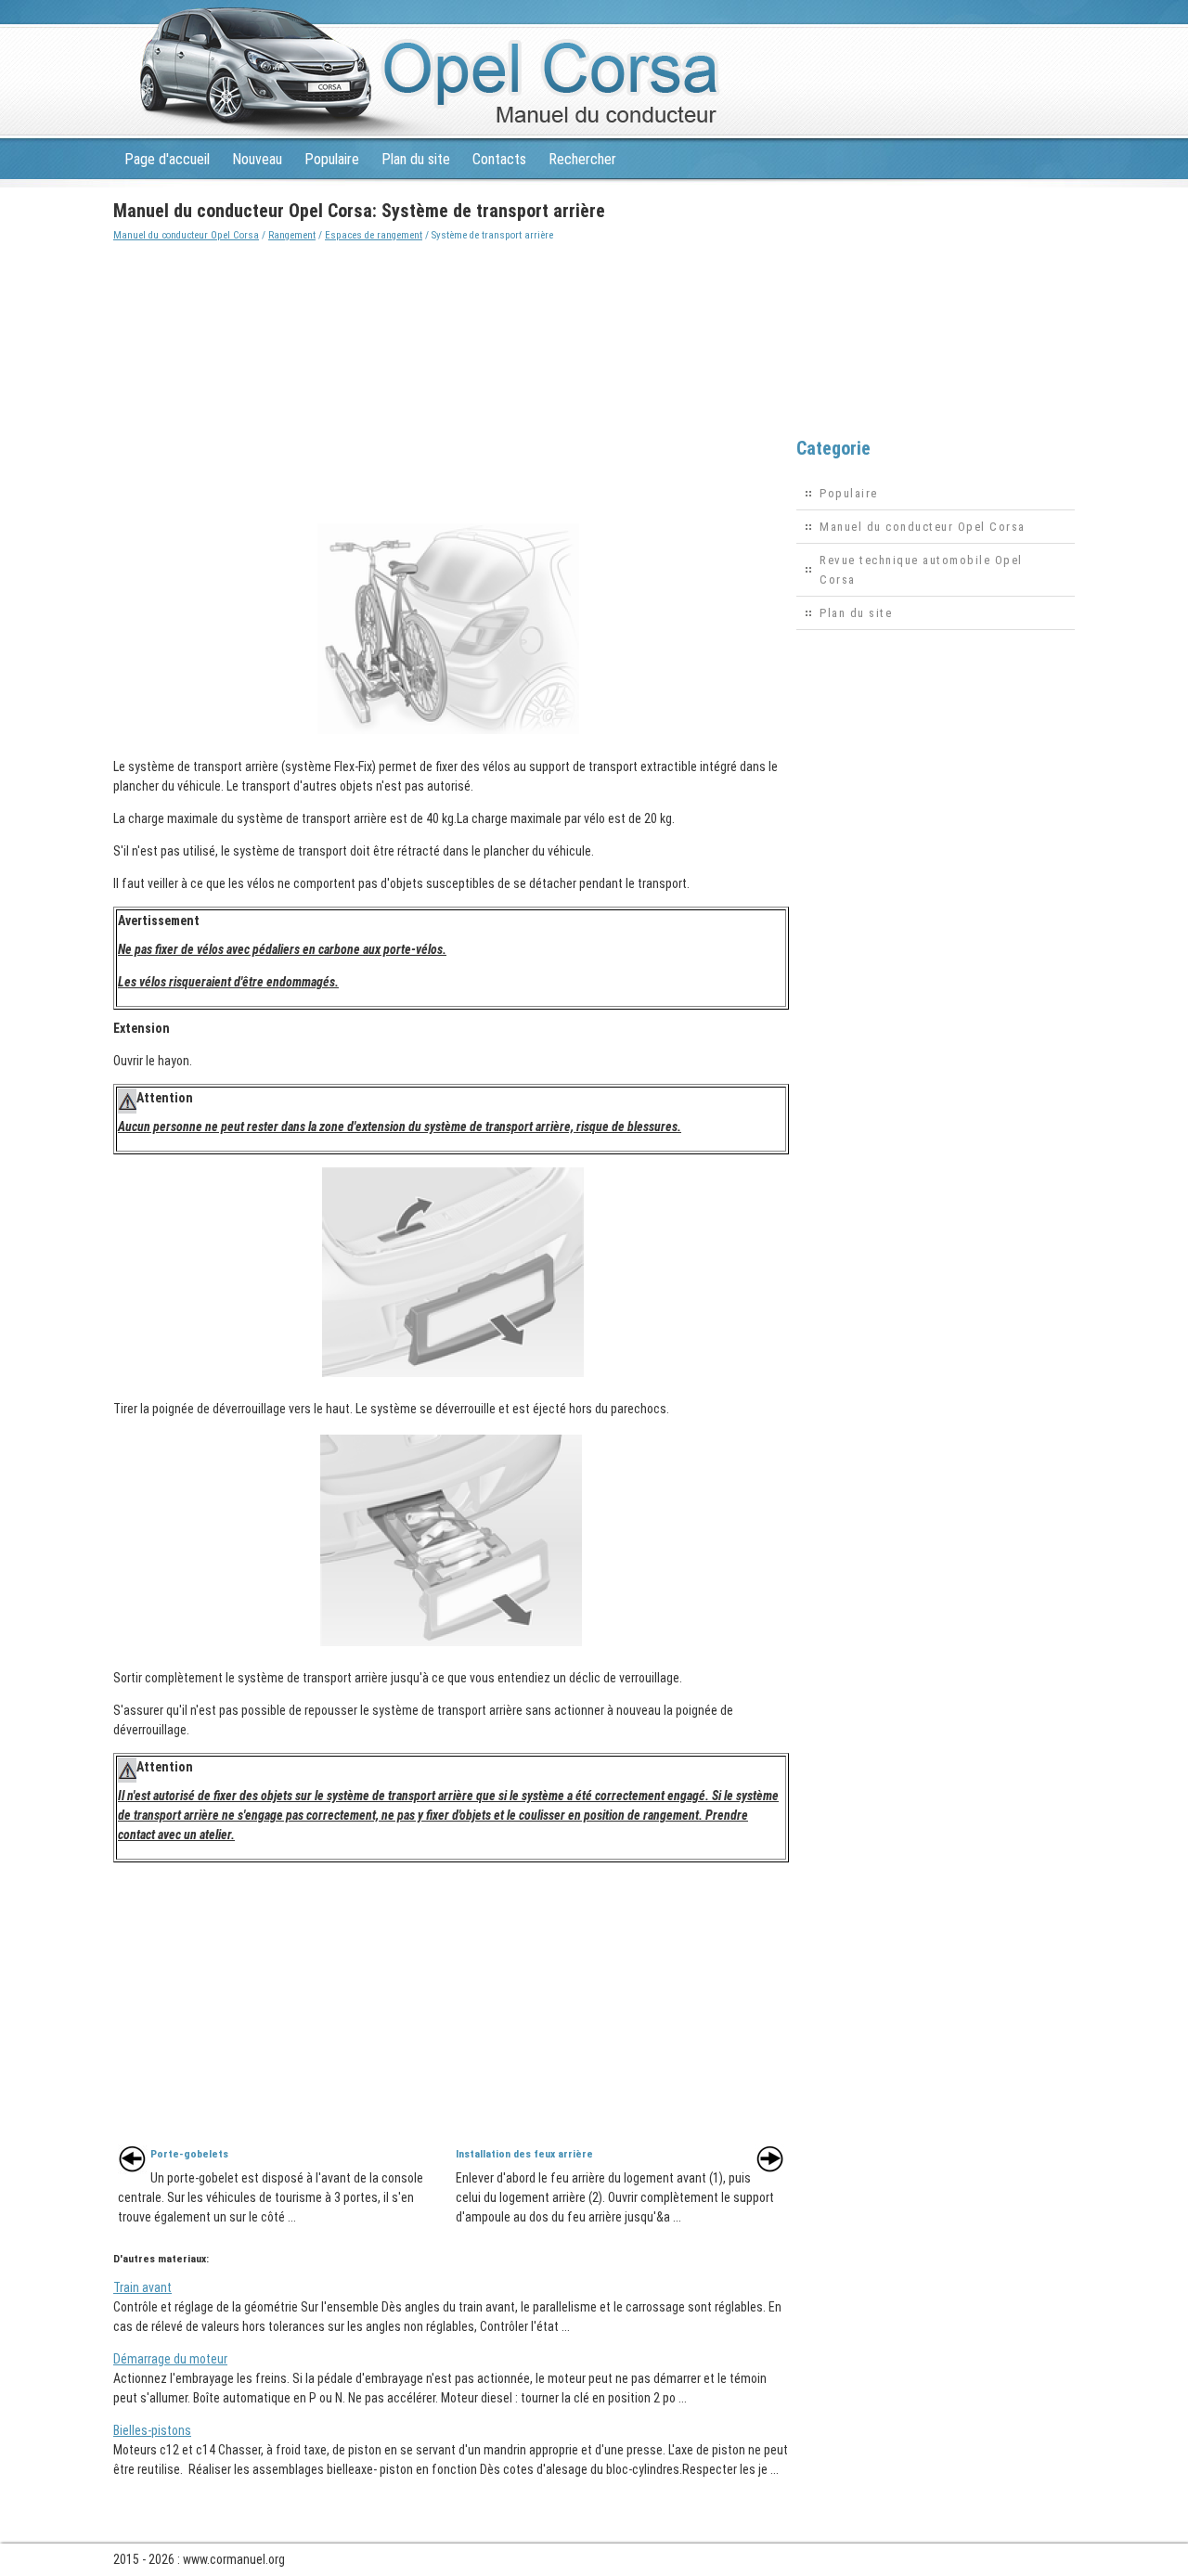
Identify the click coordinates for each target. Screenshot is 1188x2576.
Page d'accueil (167, 159)
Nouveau (257, 159)
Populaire (332, 159)
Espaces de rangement (374, 235)
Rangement (292, 235)
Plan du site (416, 159)
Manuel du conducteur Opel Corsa (186, 235)
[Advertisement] (451, 375)
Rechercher (582, 159)
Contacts (499, 159)
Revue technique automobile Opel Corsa (921, 570)
